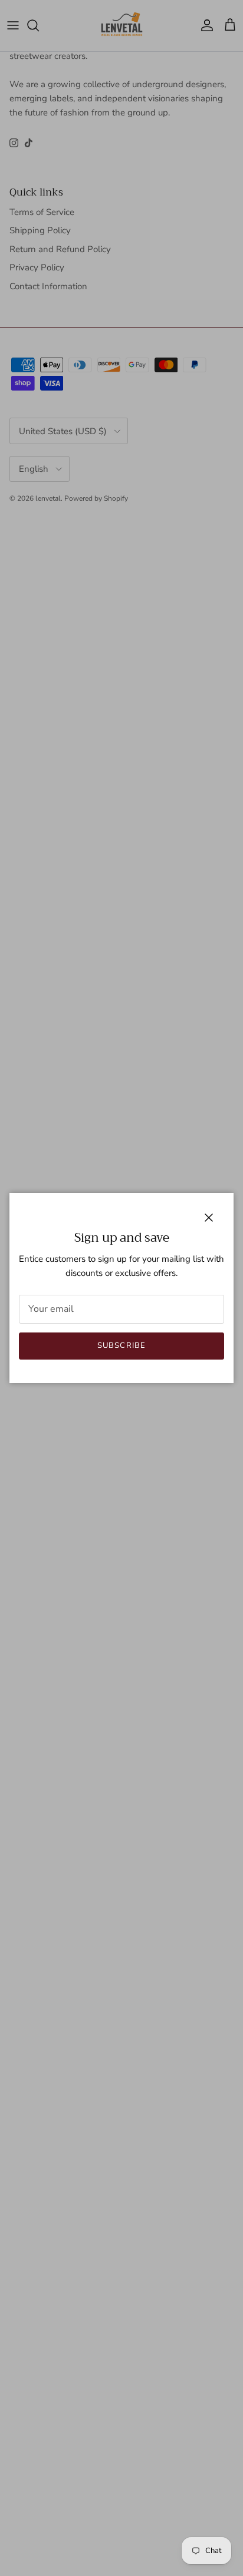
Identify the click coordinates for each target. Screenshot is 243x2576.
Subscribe (121, 1345)
